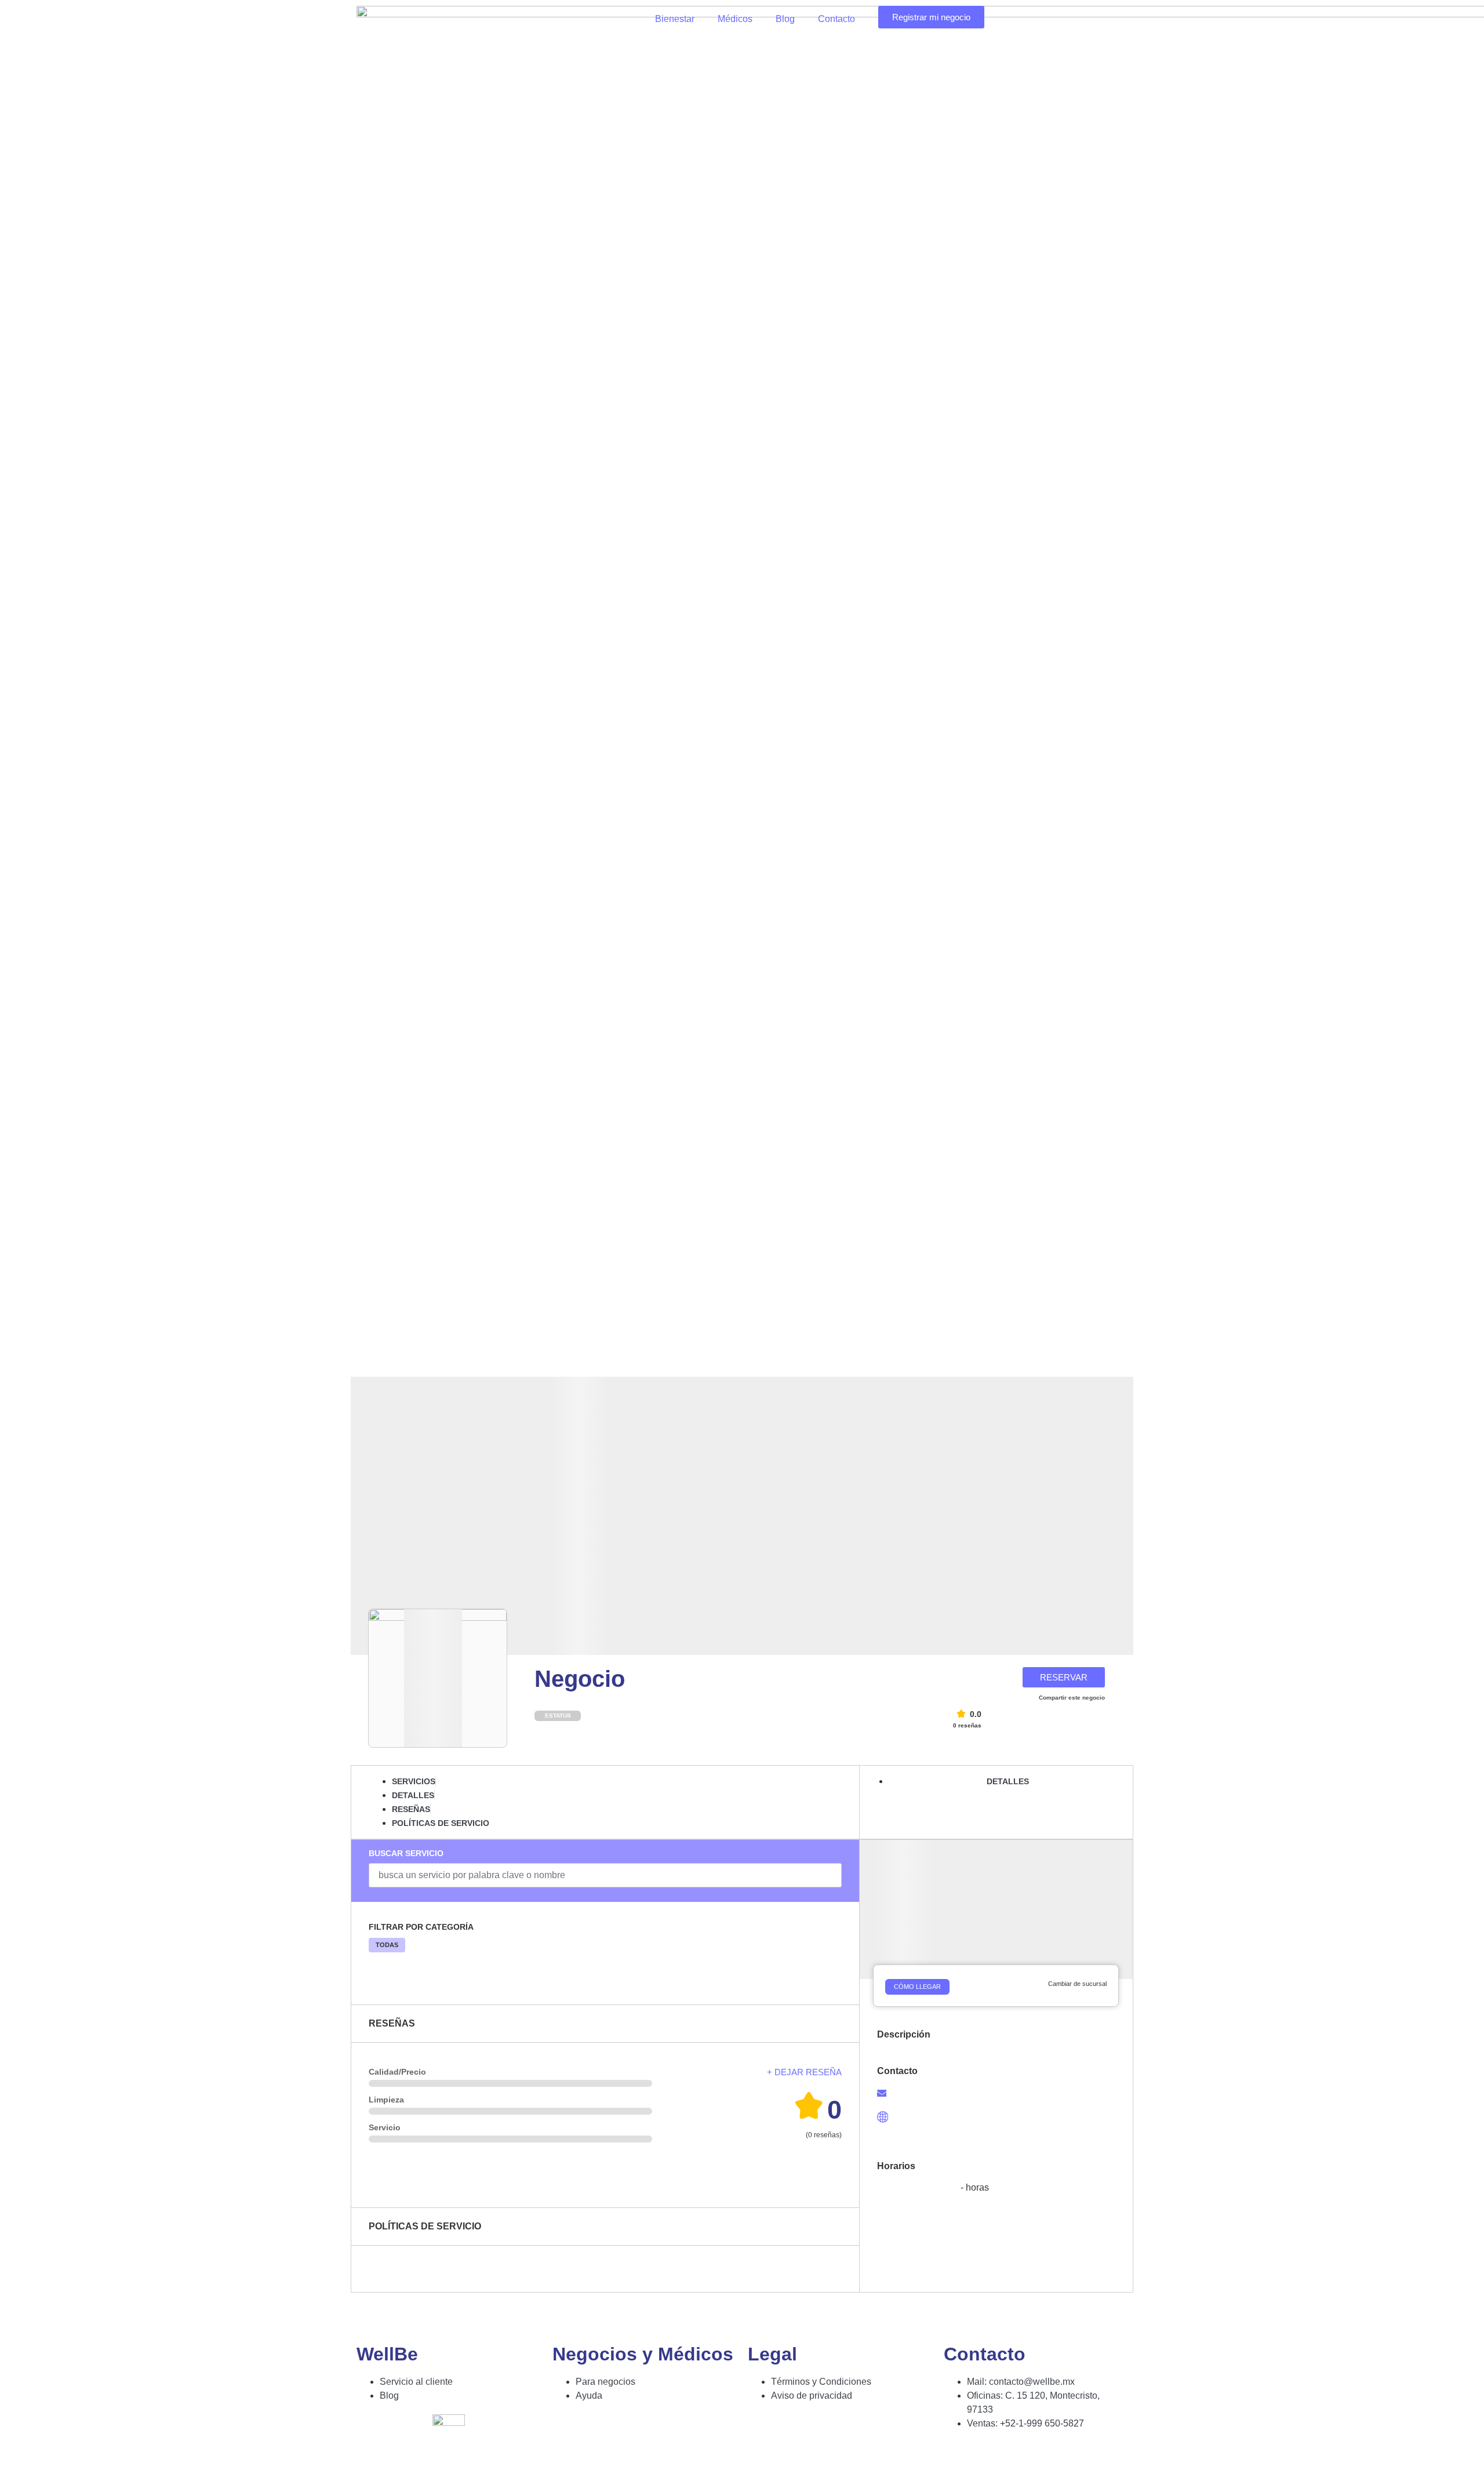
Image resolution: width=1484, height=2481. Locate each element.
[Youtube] (1021, 2457)
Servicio (385, 2127)
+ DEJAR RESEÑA (804, 2072)
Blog (785, 19)
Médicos (735, 19)
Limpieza (386, 2100)
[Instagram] (990, 2457)
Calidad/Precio (397, 2072)
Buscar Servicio (406, 1853)
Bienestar (675, 19)
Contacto (836, 19)
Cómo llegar (917, 1987)
